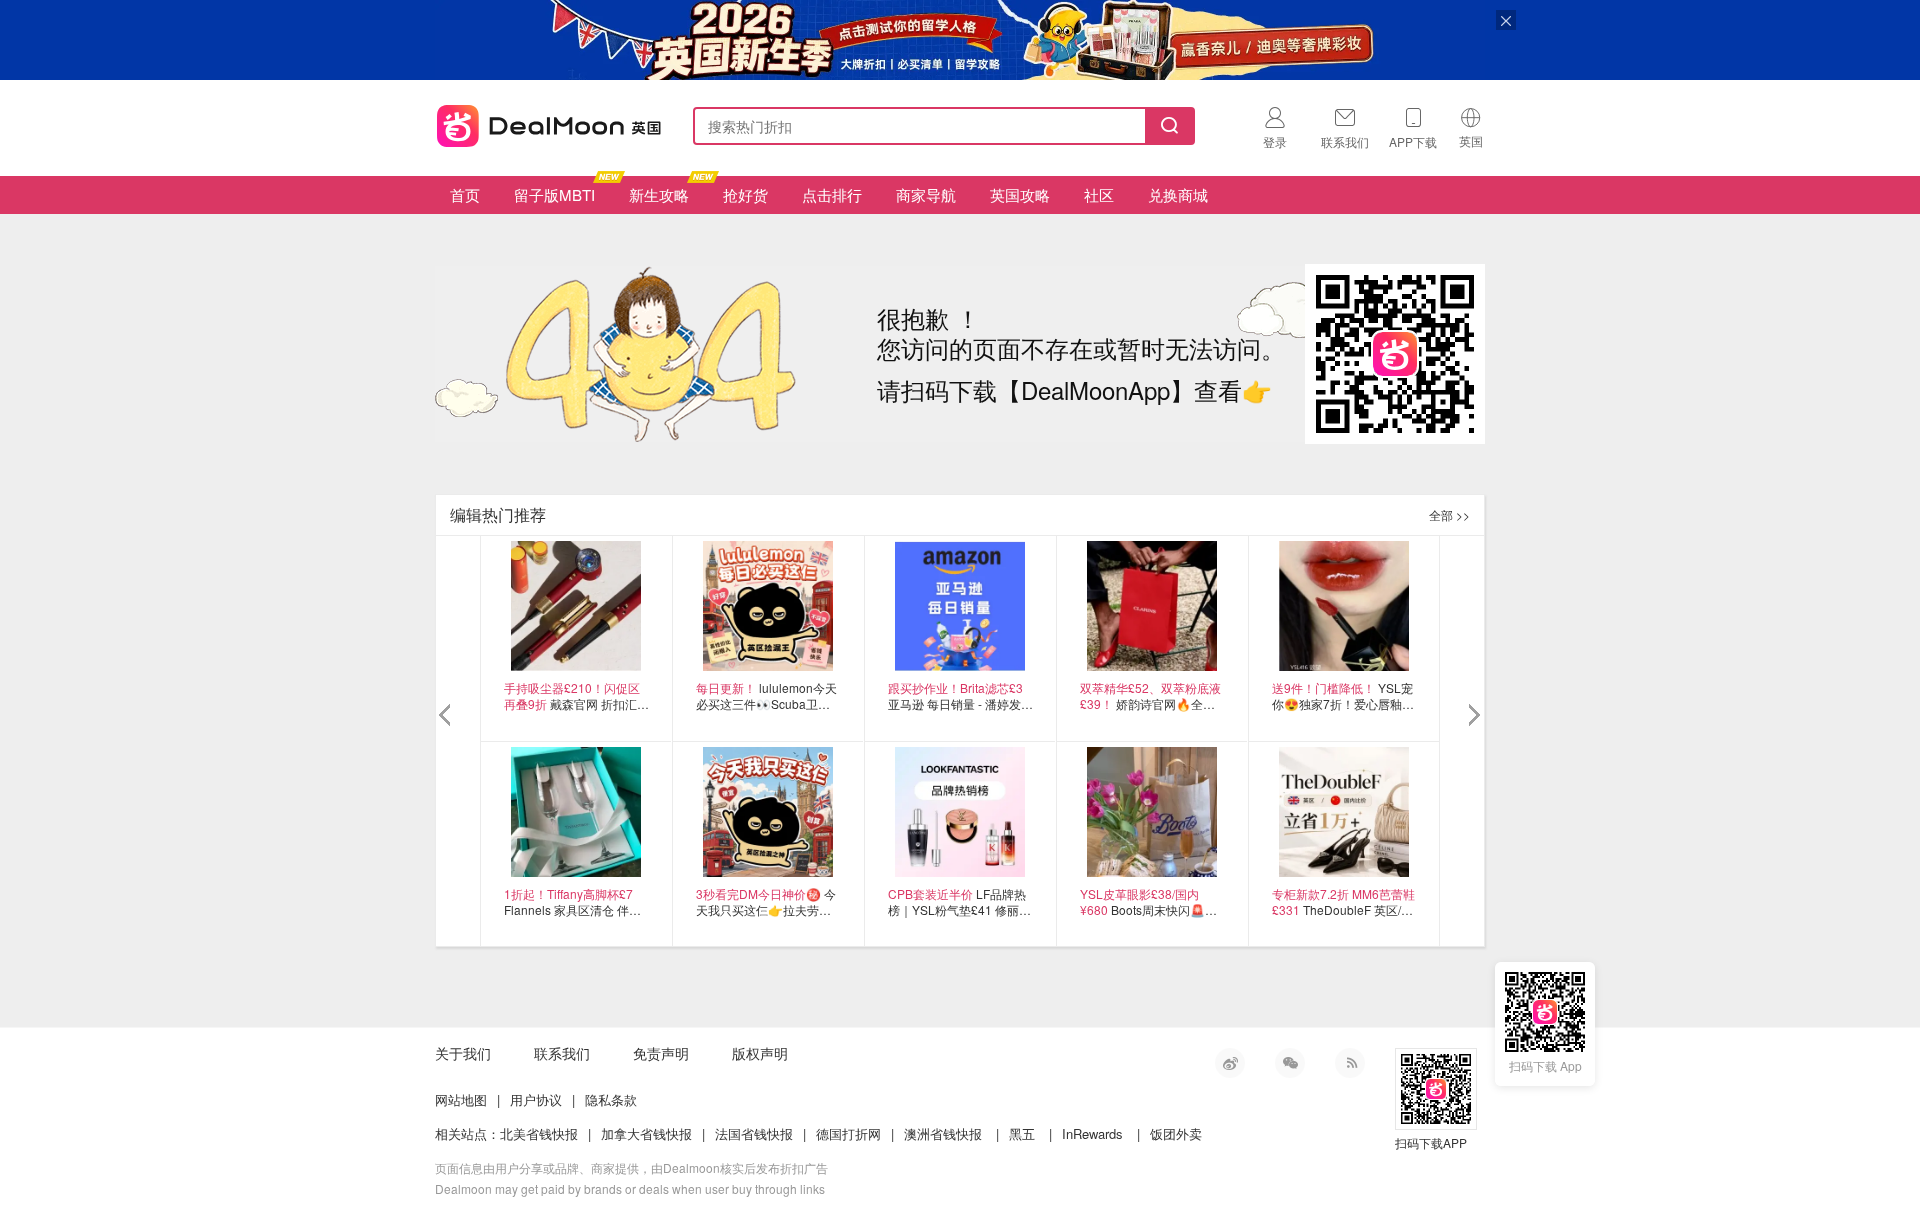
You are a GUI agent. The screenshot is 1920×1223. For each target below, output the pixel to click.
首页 (465, 194)
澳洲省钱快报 (943, 1133)
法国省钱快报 (754, 1133)
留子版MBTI (554, 194)
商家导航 (926, 194)
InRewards (1092, 1133)
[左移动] (447, 716)
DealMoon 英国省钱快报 (543, 122)
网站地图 (461, 1099)
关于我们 (463, 1053)
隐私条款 (611, 1099)
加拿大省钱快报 (646, 1133)
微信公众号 (1290, 1063)
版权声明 (760, 1053)
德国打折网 (848, 1133)
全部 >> (1449, 514)
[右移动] (1472, 716)
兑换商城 (1178, 194)
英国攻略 (1020, 194)
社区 (1099, 194)
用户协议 (536, 1099)
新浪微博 (1230, 1063)
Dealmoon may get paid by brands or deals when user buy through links (630, 1188)
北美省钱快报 (539, 1133)
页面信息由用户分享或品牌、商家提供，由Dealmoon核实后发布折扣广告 (631, 1167)
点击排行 (832, 194)
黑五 (1022, 1133)
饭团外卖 (1176, 1133)
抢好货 (745, 194)
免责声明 (661, 1053)
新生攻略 (659, 194)
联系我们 (562, 1053)
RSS (1350, 1063)
